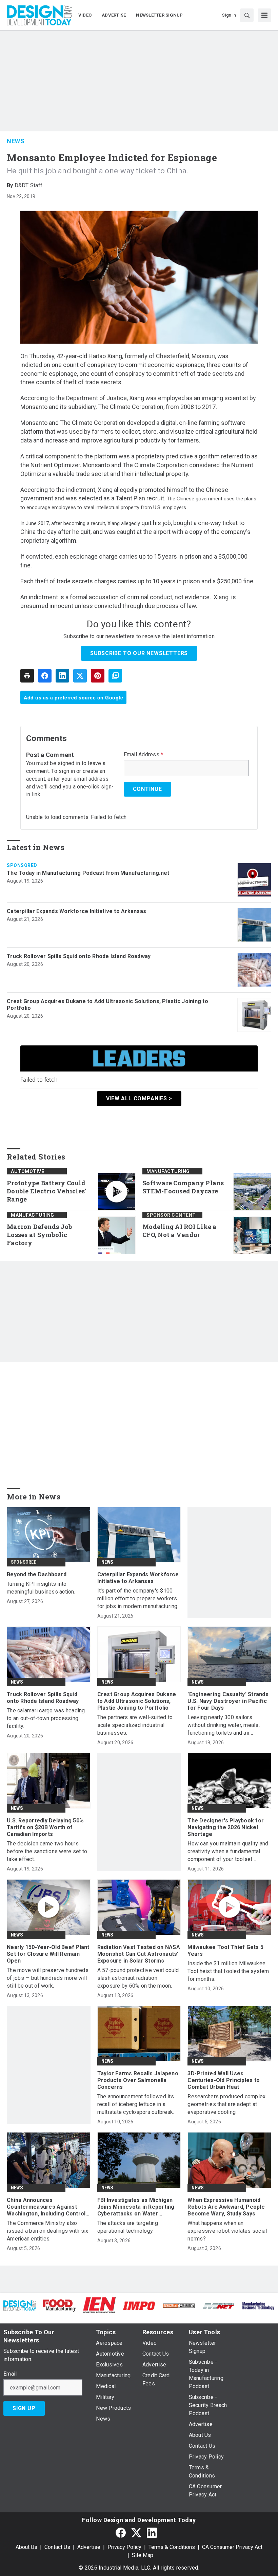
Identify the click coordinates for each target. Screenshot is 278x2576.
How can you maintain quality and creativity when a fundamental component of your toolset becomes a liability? (228, 1852)
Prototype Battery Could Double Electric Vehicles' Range (46, 1191)
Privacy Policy (124, 2547)
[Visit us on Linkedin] (152, 2532)
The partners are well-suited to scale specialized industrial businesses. (135, 1725)
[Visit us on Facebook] (121, 2532)
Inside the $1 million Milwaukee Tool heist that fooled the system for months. (228, 1971)
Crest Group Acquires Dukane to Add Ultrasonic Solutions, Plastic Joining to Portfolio (107, 1005)
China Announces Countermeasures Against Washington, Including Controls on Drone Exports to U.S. (48, 2207)
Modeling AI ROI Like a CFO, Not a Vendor (180, 1231)
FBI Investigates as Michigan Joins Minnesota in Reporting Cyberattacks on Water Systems (136, 2207)
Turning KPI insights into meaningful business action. (41, 1588)
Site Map (143, 2555)
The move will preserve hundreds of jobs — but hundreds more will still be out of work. (48, 1978)
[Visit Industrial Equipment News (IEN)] (99, 2305)
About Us (26, 2547)
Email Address (144, 755)
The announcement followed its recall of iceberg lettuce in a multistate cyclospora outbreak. (136, 2104)
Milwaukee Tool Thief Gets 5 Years (225, 1951)
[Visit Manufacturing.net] (219, 2305)
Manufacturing (168, 1171)
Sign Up (24, 2408)
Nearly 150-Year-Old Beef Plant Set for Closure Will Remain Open (48, 1954)
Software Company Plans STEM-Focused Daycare (183, 1187)
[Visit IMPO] (139, 2305)
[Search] (247, 15)
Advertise (89, 2547)
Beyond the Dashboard (37, 1574)
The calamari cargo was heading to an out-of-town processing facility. (46, 1718)
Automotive (27, 1171)
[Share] (45, 676)
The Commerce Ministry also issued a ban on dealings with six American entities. (47, 2231)
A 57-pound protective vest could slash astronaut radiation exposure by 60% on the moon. (138, 1978)
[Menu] (264, 15)
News (16, 141)
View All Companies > (139, 1098)
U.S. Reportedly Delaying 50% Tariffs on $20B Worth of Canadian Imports (45, 1827)
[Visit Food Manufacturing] (59, 2305)
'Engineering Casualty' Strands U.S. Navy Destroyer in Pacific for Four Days (228, 1701)
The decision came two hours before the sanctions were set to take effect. (47, 1851)
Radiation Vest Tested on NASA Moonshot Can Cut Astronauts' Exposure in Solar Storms (139, 1954)
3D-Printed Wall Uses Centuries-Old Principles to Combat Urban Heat (224, 2080)
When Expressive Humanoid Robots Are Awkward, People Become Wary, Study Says (226, 2207)
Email (10, 2374)
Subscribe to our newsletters (139, 653)
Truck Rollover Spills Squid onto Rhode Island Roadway (79, 956)
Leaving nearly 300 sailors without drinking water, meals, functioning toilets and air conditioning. (224, 1725)
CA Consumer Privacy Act (232, 2547)
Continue (147, 789)
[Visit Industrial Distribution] (179, 2305)
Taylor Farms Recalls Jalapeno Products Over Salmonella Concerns (138, 2080)
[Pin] (98, 676)
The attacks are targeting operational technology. (128, 2227)
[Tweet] (80, 676)
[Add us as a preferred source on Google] (115, 676)
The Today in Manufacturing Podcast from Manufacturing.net (88, 873)
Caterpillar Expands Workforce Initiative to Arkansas (76, 911)
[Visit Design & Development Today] (20, 2305)
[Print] (27, 676)
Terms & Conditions (172, 2547)
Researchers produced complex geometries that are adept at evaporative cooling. (226, 2104)
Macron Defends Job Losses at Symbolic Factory (39, 1235)
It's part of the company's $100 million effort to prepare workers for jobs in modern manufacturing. (138, 1598)
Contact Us (57, 2547)
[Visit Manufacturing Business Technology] (258, 2305)
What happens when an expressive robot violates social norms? (227, 2231)
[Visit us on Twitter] (136, 2532)
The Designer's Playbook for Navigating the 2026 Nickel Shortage (226, 1827)
